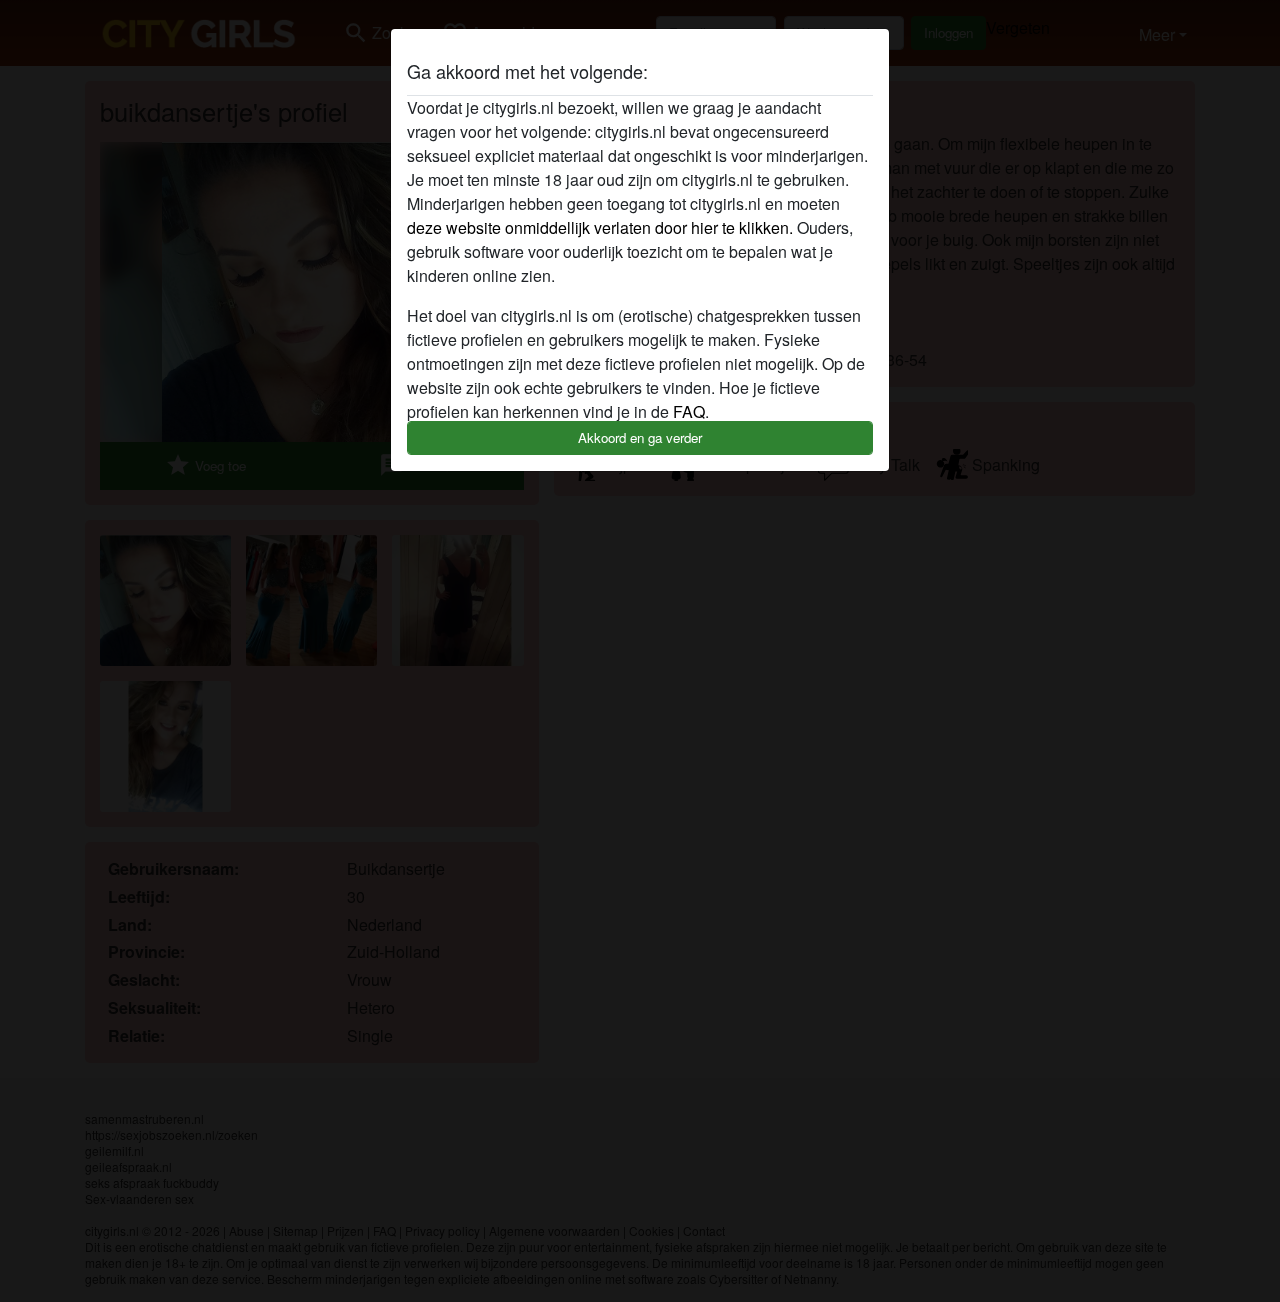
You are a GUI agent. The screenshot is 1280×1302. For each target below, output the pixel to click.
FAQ (689, 411)
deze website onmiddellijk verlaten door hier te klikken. (600, 227)
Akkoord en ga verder (640, 437)
